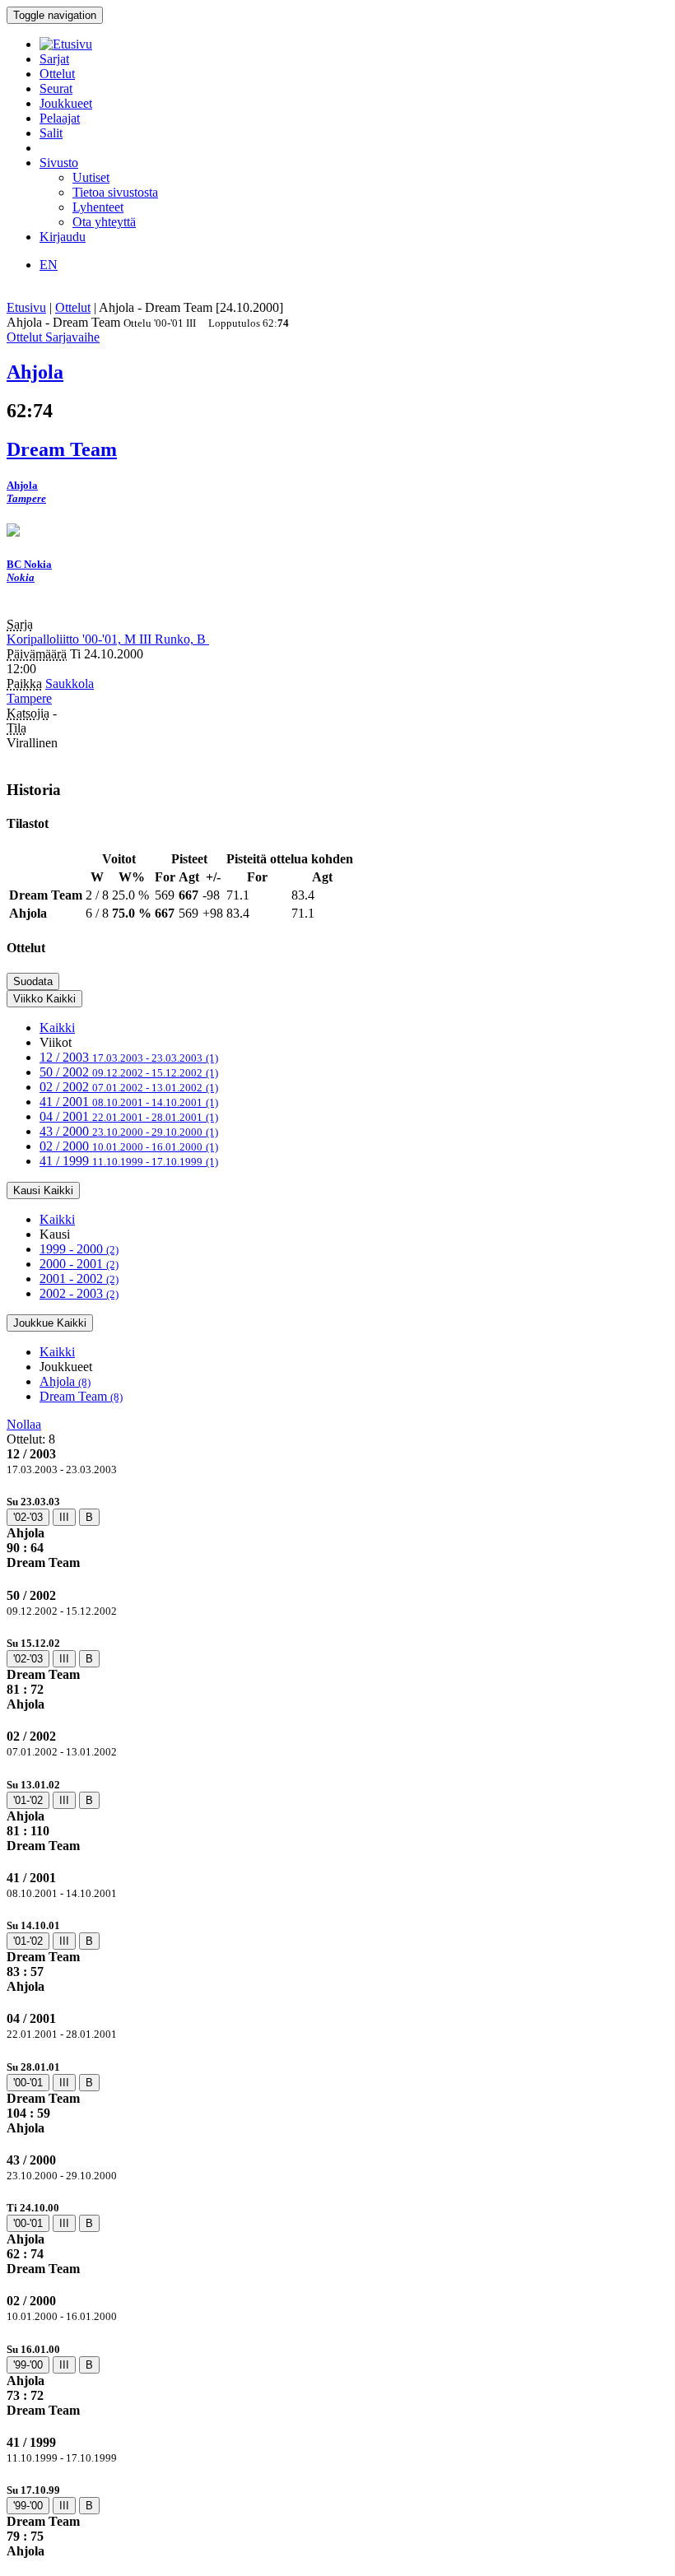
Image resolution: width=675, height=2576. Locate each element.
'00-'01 (28, 2083)
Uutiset (91, 177)
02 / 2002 (129, 1087)
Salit (51, 133)
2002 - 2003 (79, 1293)
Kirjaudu (63, 237)
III (64, 1517)
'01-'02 (28, 1800)
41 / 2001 (129, 1102)
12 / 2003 (129, 1057)
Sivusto (59, 163)
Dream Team (81, 1396)
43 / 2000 (129, 1131)
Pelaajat (60, 118)
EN (49, 265)
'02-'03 (28, 1517)
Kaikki (57, 1028)
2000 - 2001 (79, 1264)
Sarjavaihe (72, 337)
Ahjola (65, 1381)
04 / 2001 (129, 1116)
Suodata (33, 981)
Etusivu (26, 307)
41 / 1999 (129, 1161)
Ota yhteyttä (104, 222)
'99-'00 (28, 2365)
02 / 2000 (129, 1146)
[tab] (337, 1532)
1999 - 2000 (79, 1249)
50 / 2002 (129, 1072)
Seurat (56, 88)
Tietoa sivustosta (115, 192)
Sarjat (54, 59)
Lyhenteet (98, 207)
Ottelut (57, 74)
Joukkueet (66, 103)
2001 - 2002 (79, 1279)
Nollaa (24, 1424)
